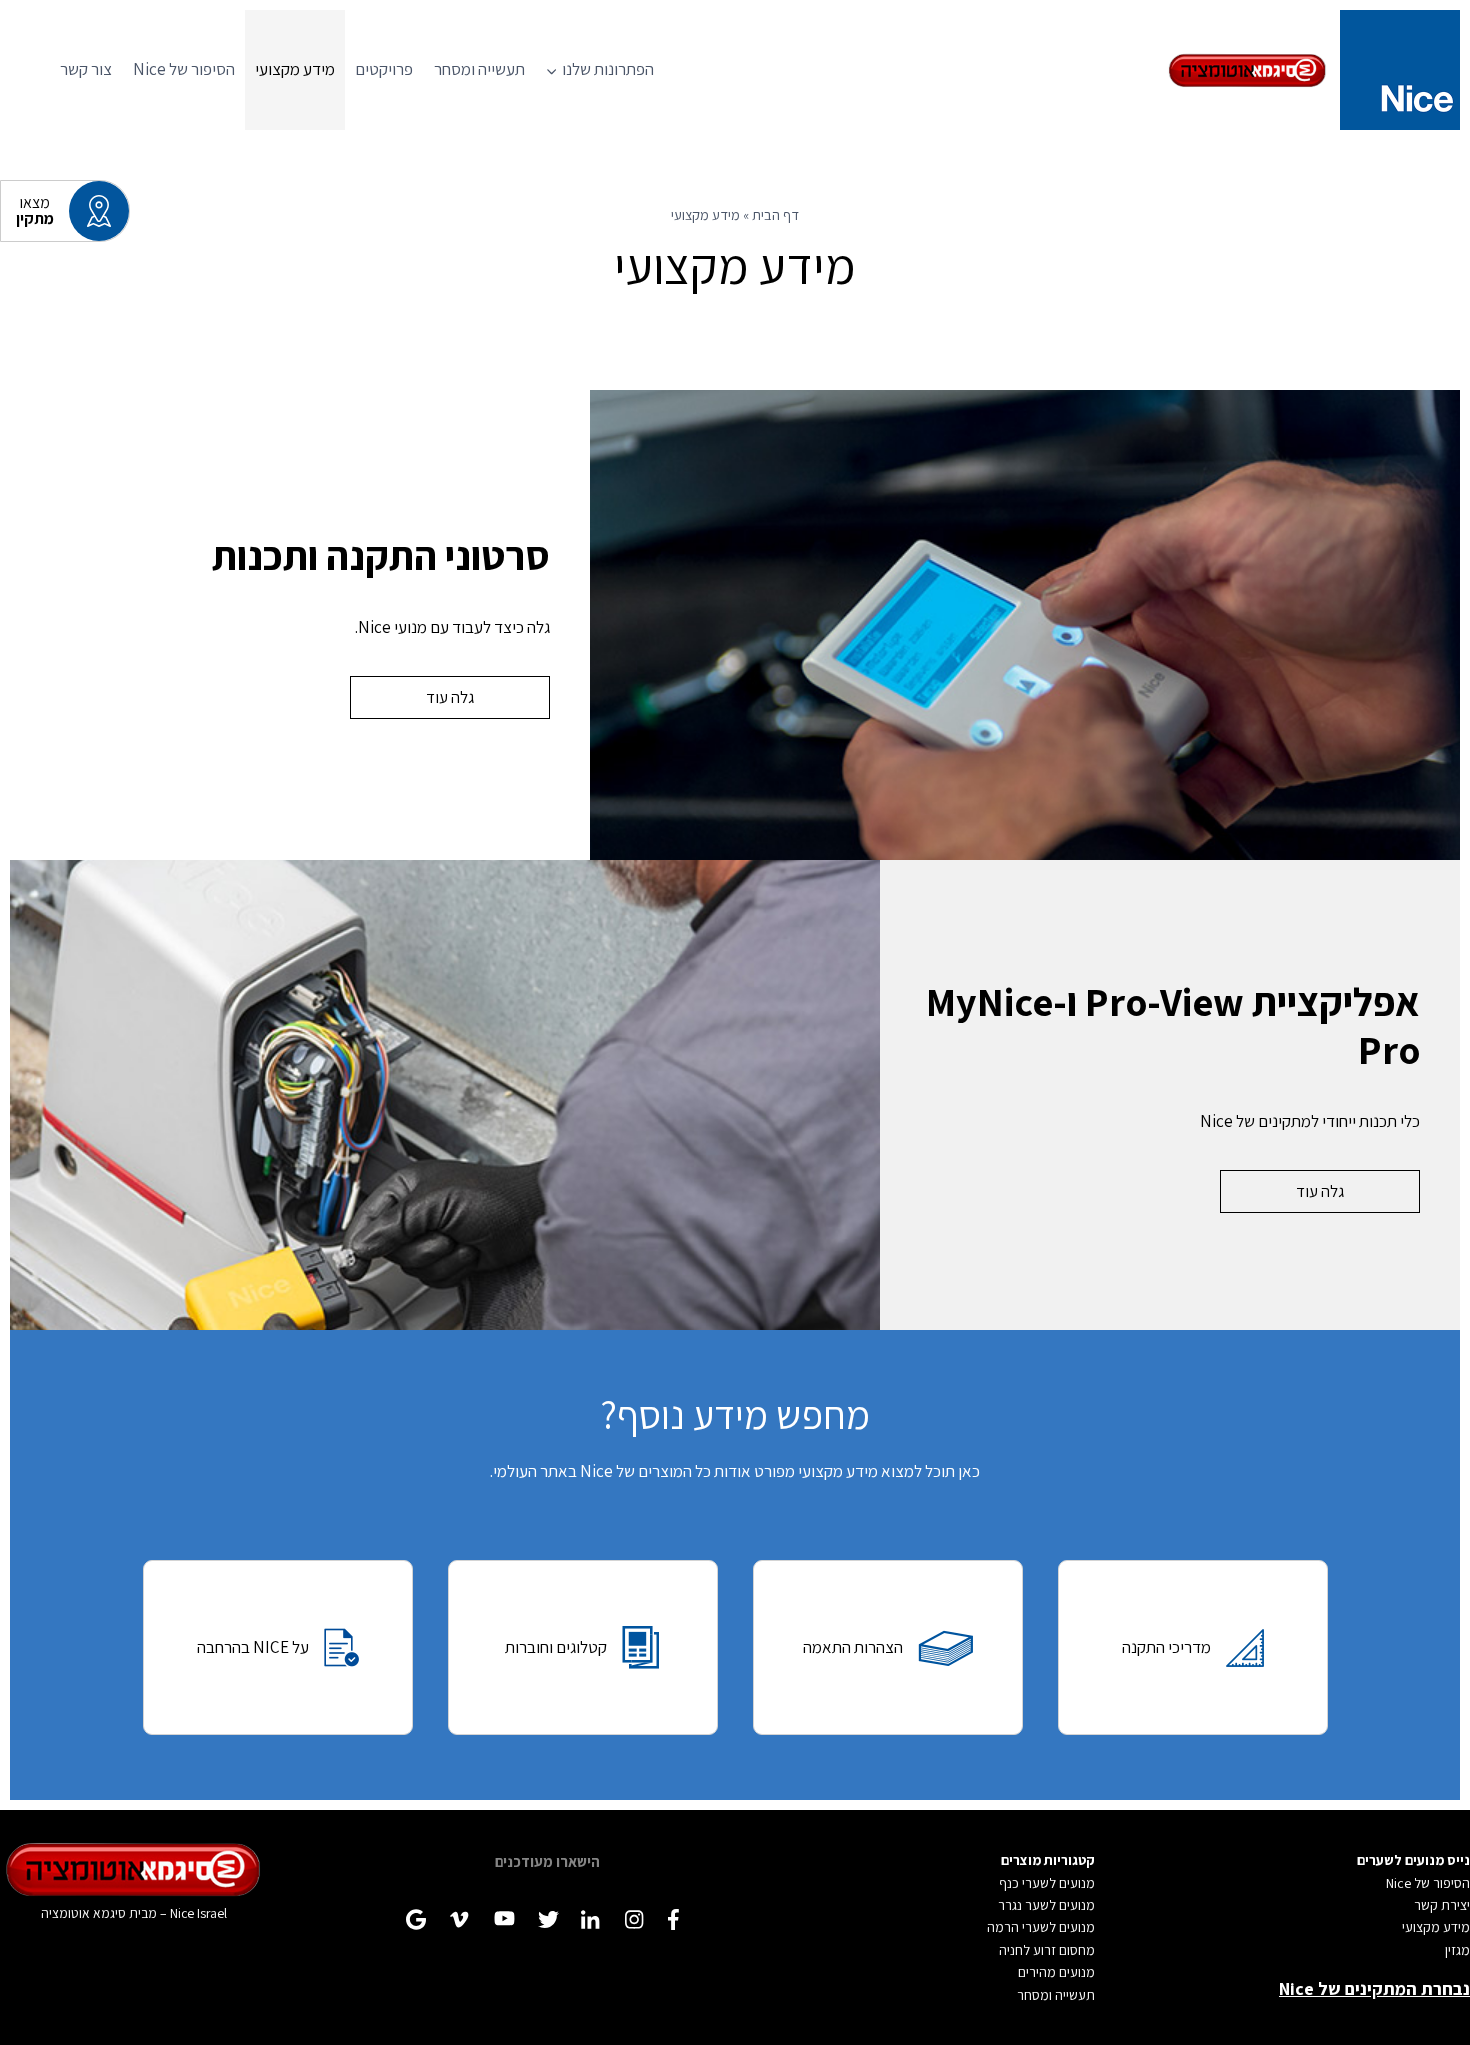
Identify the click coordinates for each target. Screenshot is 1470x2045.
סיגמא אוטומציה (83, 1913)
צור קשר (86, 69)
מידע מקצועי (295, 69)
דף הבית (775, 214)
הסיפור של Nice (184, 69)
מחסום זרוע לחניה (1047, 1950)
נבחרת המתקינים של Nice (1374, 1988)
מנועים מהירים (1056, 1972)
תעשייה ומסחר (479, 69)
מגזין (1457, 1950)
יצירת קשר (1442, 1905)
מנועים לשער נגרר (1046, 1905)
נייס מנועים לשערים (1413, 1860)
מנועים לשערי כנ (1051, 1883)
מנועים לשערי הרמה (1041, 1927)
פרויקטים (384, 69)
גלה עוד (450, 697)
